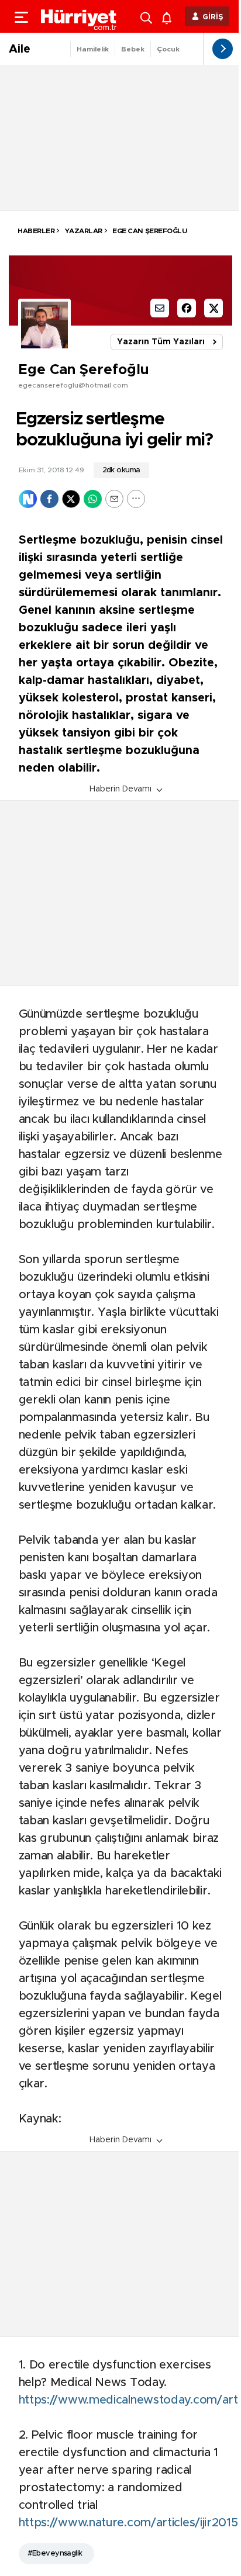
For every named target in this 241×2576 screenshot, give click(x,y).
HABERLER (36, 231)
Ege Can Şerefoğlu (149, 231)
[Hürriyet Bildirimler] (169, 17)
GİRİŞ (213, 17)
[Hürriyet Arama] (147, 16)
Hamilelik (93, 49)
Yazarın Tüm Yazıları (161, 342)
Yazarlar (83, 231)
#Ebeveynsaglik (55, 2553)
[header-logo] (79, 16)
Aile (20, 49)
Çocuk (168, 49)
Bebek (133, 49)
